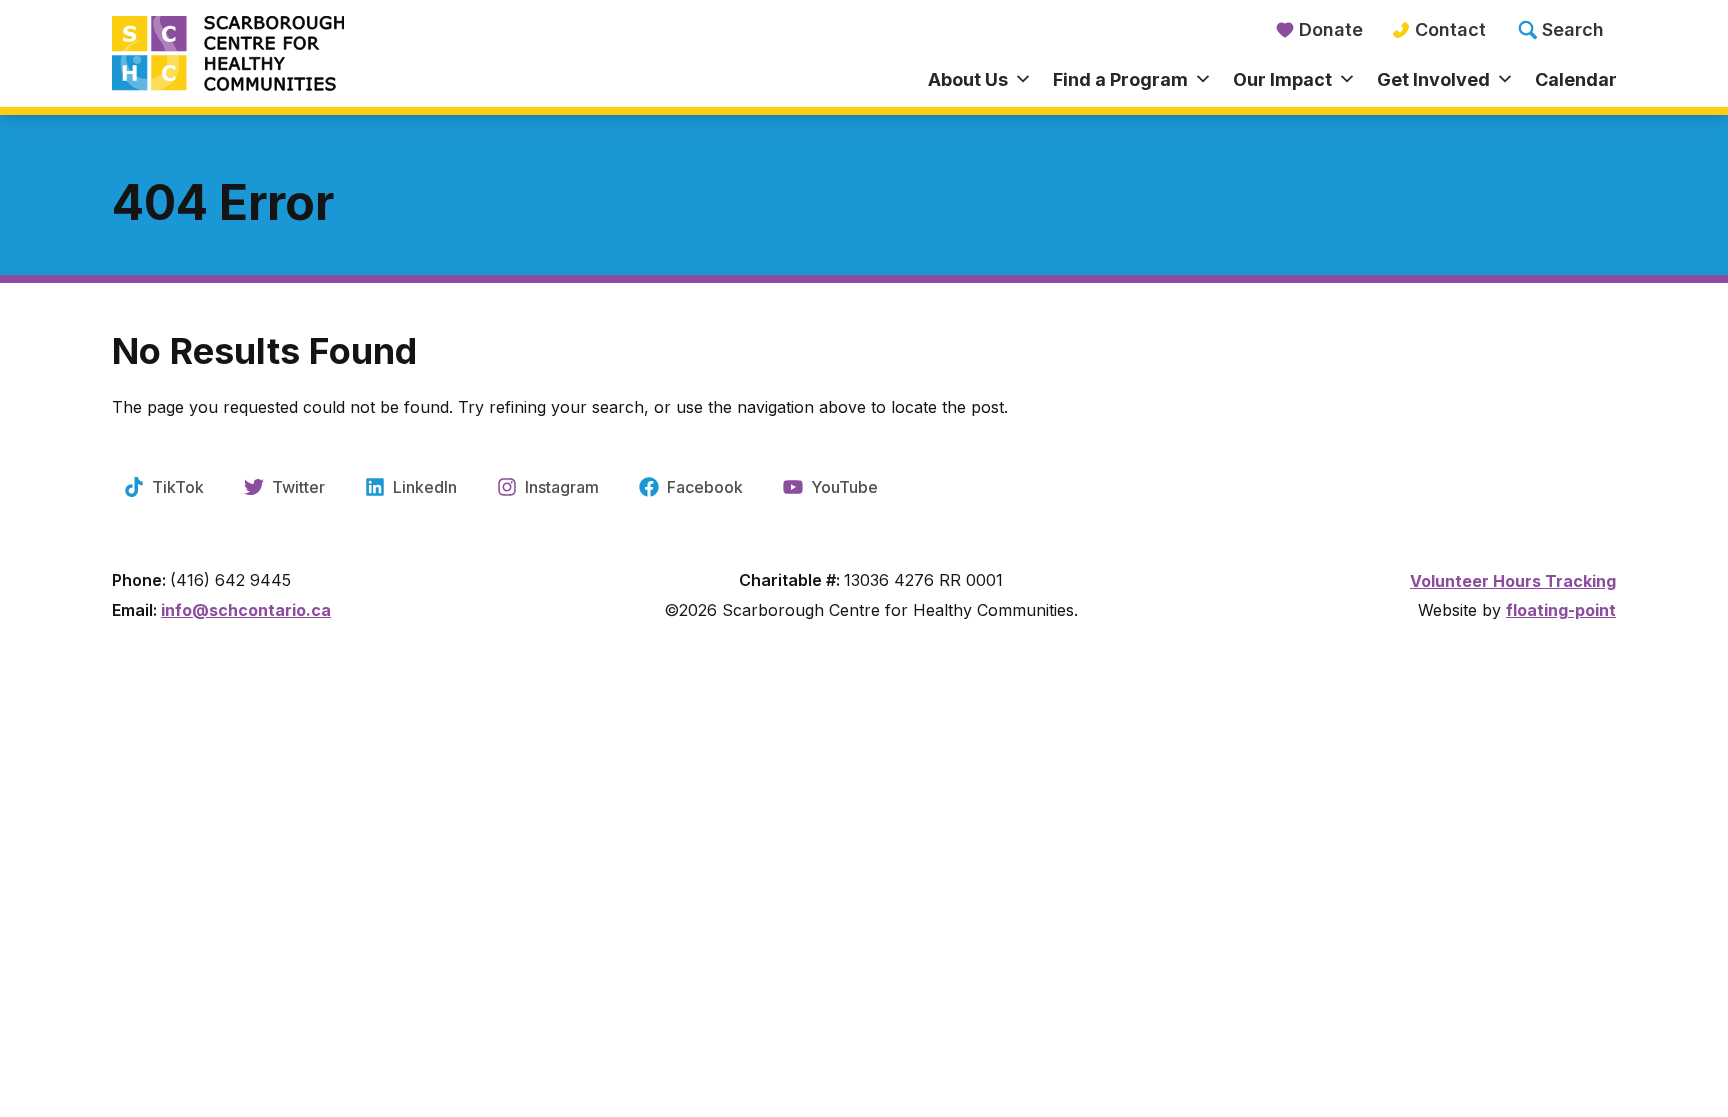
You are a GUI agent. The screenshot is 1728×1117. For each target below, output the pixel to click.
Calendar (1576, 79)
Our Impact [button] (1282, 79)
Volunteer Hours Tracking (1513, 581)
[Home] (300, 55)
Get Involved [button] (1433, 79)
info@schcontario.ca (246, 610)
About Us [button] (968, 79)
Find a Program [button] (1120, 79)
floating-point (1561, 610)
